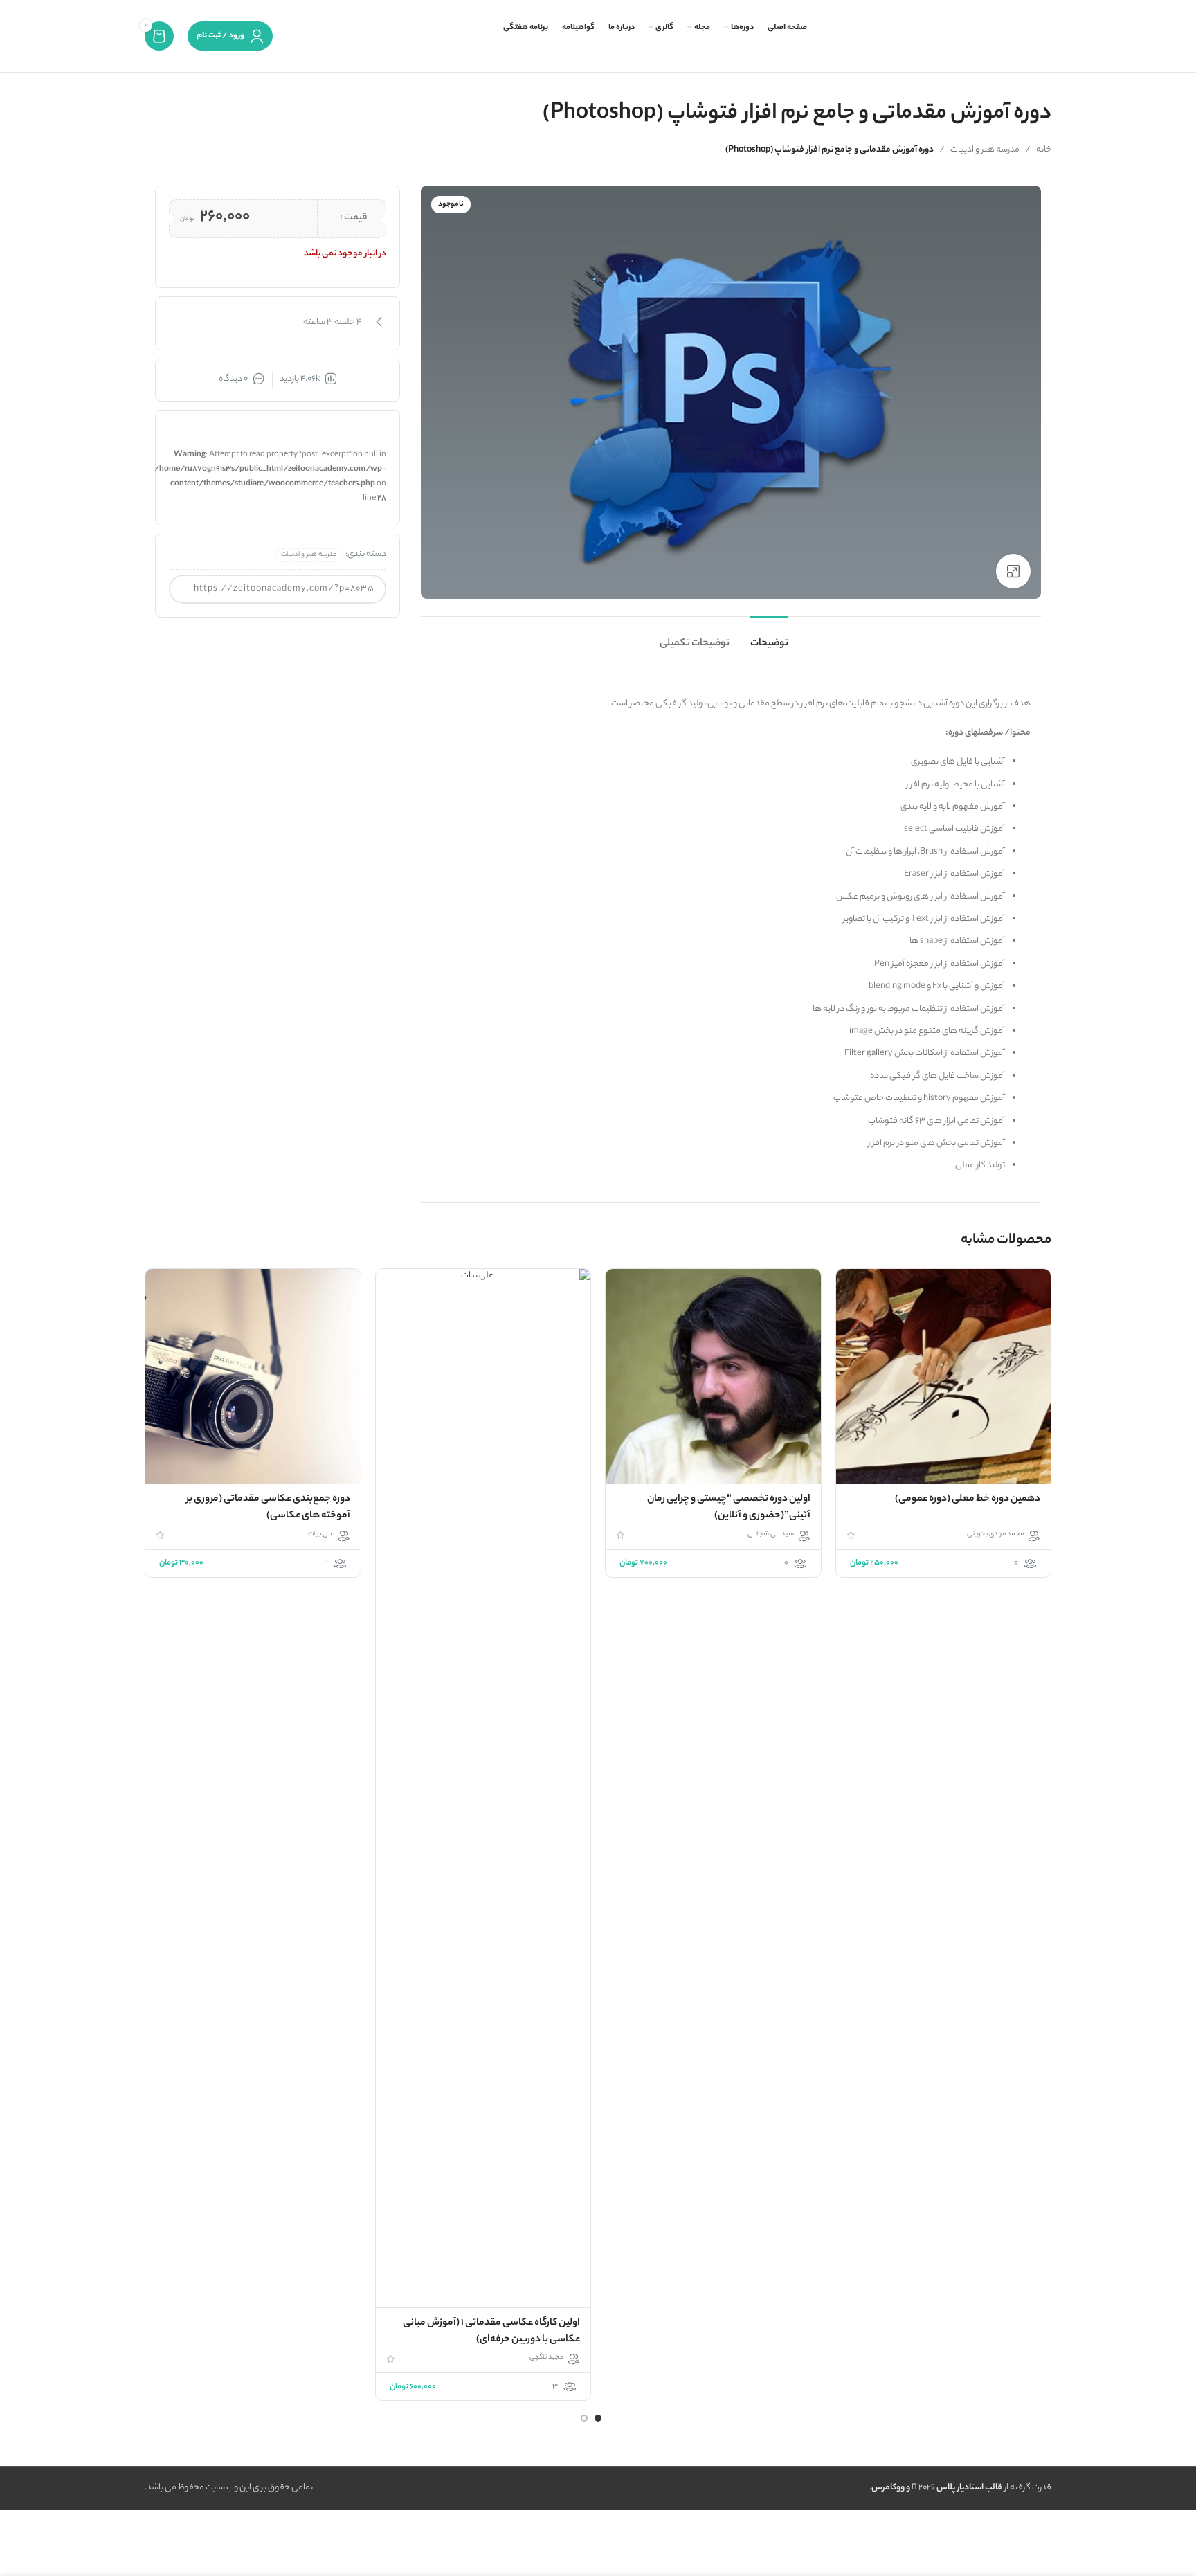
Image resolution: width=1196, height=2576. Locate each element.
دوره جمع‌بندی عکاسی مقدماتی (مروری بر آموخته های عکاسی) (268, 1508)
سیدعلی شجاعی (771, 1535)
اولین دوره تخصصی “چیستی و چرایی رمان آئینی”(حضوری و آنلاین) (729, 1508)
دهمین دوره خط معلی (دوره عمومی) (968, 1499)
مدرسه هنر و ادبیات (985, 150)
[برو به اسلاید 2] (584, 2418)
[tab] (769, 637)
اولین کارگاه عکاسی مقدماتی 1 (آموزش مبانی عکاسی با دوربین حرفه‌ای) (491, 2332)
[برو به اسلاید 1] (598, 2418)
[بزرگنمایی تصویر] (1013, 571)
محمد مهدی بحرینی (995, 1535)
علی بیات (321, 1535)
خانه (1044, 150)
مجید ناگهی (546, 2358)
